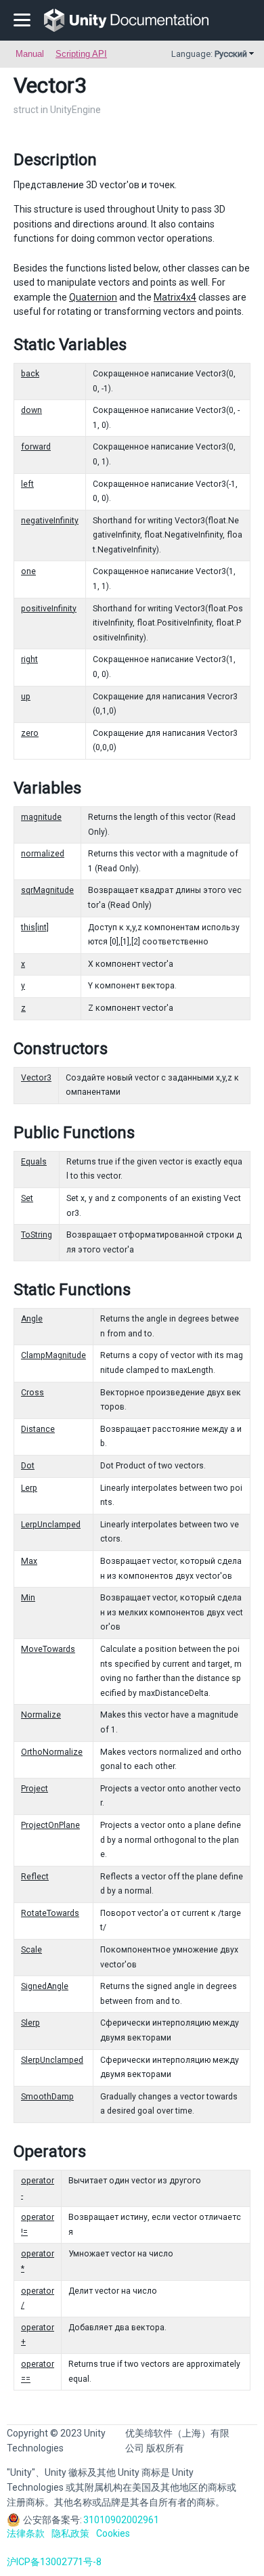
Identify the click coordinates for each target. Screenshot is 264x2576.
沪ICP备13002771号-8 (54, 2562)
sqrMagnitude (47, 890)
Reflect (35, 1877)
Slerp (30, 2023)
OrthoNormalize (52, 1752)
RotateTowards (50, 1913)
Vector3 (36, 1078)
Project (35, 1789)
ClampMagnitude (53, 1355)
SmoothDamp (47, 2097)
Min (28, 1598)
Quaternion (93, 297)
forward (36, 447)
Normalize (41, 1715)
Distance (38, 1429)
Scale (31, 1950)
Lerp (29, 1488)
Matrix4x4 (175, 297)
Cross (32, 1393)
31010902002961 (121, 2520)
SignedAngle (45, 1986)
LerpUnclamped (51, 1525)
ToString (37, 1235)
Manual (30, 54)
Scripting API (81, 54)
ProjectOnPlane (50, 1825)
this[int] (35, 927)
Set (27, 1198)
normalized (43, 854)
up (26, 697)
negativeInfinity (50, 521)
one (28, 571)
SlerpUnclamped (52, 2060)
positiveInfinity (49, 609)
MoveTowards (48, 1649)
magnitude (41, 817)
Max (29, 1561)
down (31, 410)
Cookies (113, 2533)
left (27, 484)
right (29, 659)
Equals (34, 1162)
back (30, 374)
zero (30, 733)
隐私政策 (70, 2533)
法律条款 (26, 2533)
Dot (28, 1466)
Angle (32, 1319)
